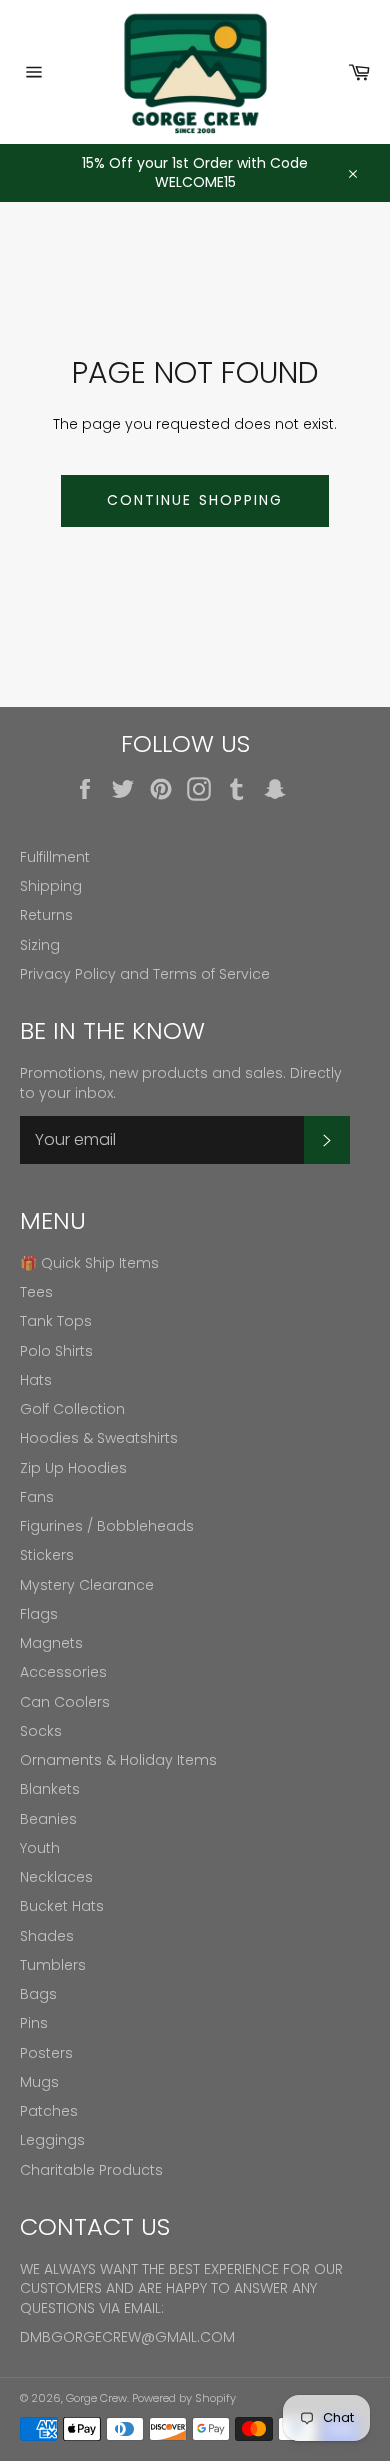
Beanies (48, 1819)
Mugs (39, 2082)
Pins (34, 2023)
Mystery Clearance (87, 1585)
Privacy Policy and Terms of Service (145, 974)
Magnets (51, 1643)
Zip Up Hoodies (73, 1468)
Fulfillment (55, 857)
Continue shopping (195, 500)
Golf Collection (72, 1409)
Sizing (40, 945)
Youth (40, 1848)
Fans (37, 1497)
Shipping (51, 886)
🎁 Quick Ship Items (89, 1263)
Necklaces (56, 1877)
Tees (36, 1292)
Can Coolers (65, 1702)
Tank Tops (56, 1321)
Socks (41, 1731)
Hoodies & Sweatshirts (99, 1438)
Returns (46, 915)
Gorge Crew (96, 2398)
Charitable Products (91, 2170)
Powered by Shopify (184, 2398)
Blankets (50, 1789)
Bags (38, 1994)
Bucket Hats (62, 1906)
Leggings (52, 2140)
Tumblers (53, 1965)
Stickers (47, 1555)
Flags (39, 1614)
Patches (49, 2111)
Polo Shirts (56, 1351)
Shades (47, 1936)
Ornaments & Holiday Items (118, 1760)
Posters (46, 2053)
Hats (36, 1380)
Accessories (63, 1672)
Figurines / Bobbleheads (107, 1526)
